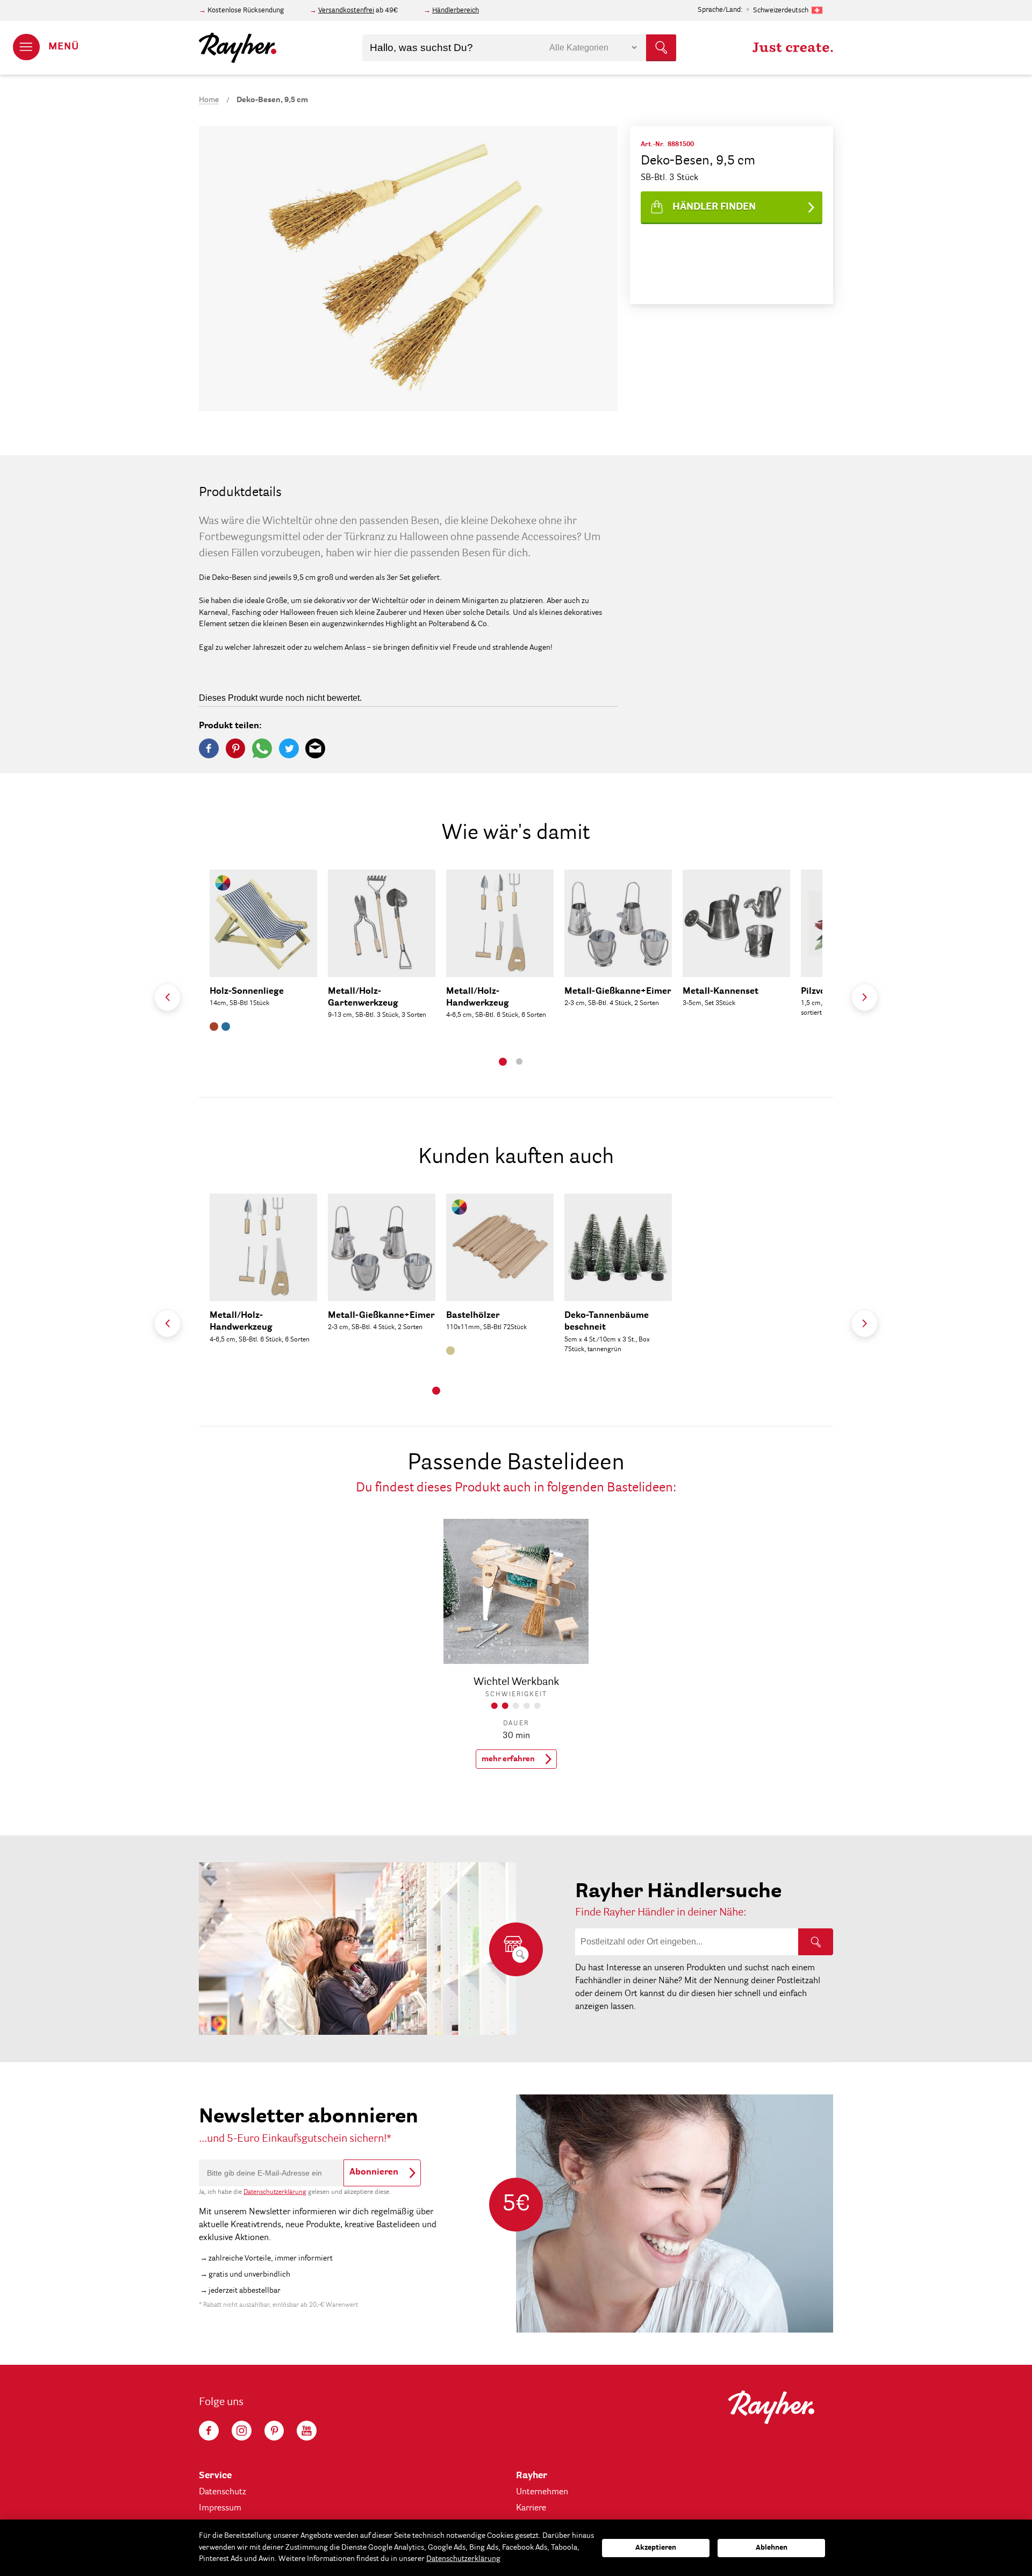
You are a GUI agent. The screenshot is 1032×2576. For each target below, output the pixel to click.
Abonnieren (374, 2172)
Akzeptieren (656, 2548)
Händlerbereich (456, 10)
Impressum (220, 2508)
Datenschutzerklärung (275, 2192)
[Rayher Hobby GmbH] (238, 48)
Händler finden (714, 207)
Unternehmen (542, 2492)
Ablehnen (772, 2548)
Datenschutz (223, 2492)
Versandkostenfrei (346, 10)
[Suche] (816, 1942)
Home (209, 100)
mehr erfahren (508, 1759)
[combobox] (519, 48)
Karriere (531, 2508)
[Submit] (661, 48)
